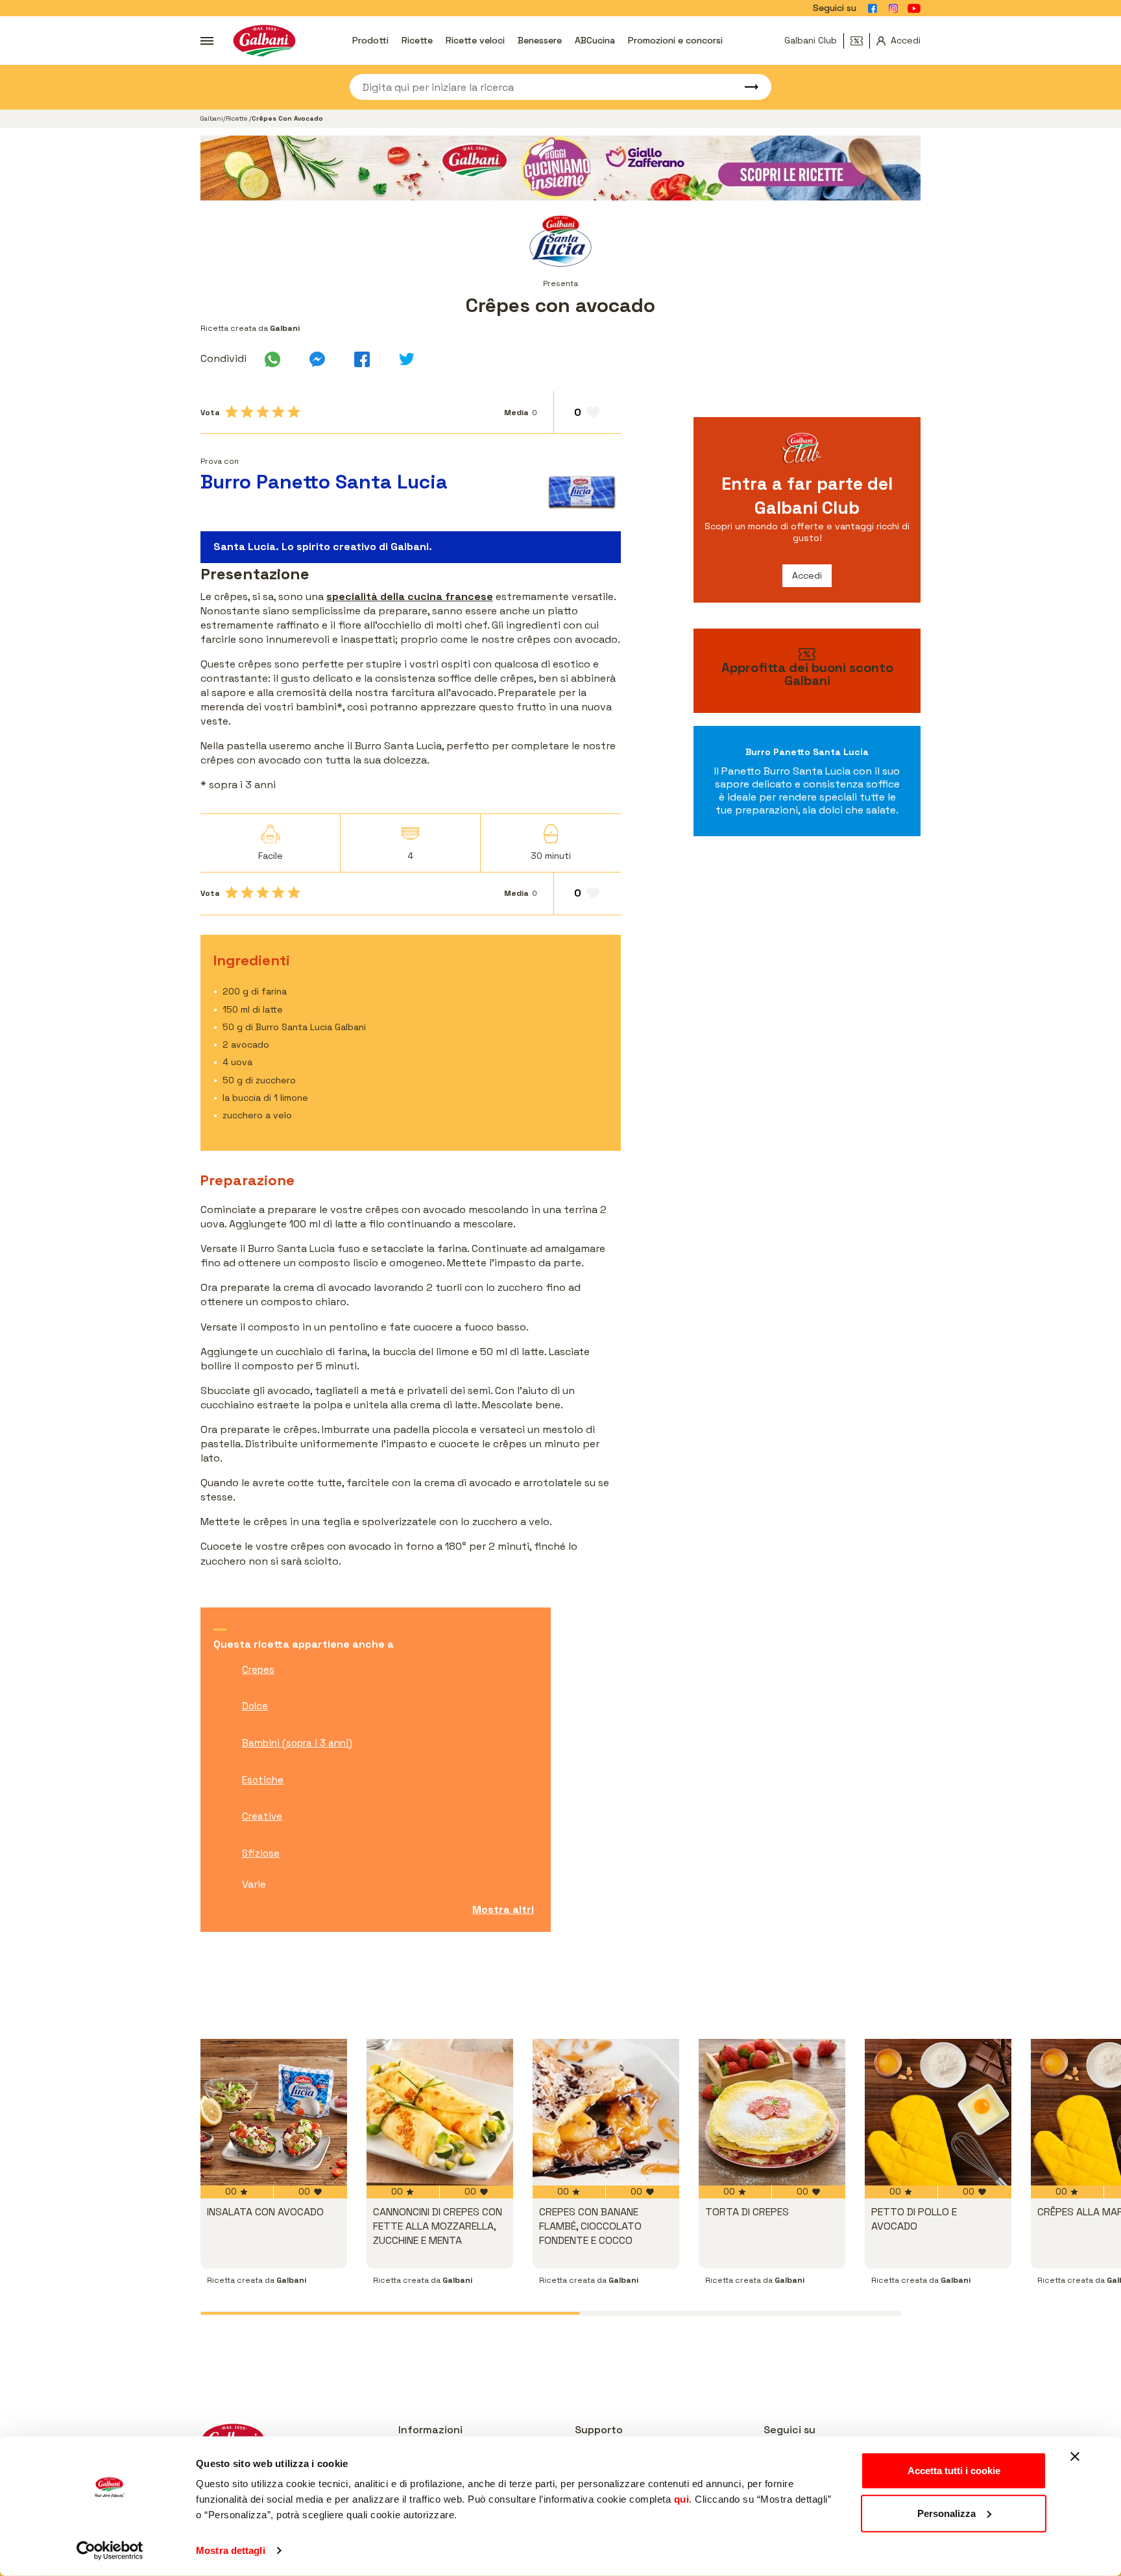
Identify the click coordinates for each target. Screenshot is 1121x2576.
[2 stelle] (247, 412)
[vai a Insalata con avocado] (274, 2112)
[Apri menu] (207, 41)
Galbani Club (811, 40)
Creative (262, 1816)
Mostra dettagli (231, 2550)
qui (682, 2499)
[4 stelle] (278, 412)
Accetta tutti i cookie (954, 2471)
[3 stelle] (263, 412)
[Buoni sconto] (860, 41)
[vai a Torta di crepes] (772, 2112)
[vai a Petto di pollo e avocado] (938, 2112)
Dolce (255, 1706)
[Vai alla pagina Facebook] (873, 8)
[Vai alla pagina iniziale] (264, 41)
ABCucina (595, 40)
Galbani (212, 118)
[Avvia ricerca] (745, 87)
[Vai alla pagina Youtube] (914, 8)
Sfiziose (261, 1853)
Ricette (417, 40)
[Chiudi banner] (1075, 2457)
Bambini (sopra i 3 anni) (297, 1743)
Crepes (258, 1669)
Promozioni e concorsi (675, 40)
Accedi (807, 575)
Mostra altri (503, 1909)
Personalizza (946, 2513)
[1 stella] (232, 412)
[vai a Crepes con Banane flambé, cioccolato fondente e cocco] (606, 2112)
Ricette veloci (475, 40)
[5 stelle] (294, 412)
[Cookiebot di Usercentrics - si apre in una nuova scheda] (110, 2551)
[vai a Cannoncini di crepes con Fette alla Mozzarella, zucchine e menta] (440, 2112)
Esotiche (263, 1780)
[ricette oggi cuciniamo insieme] (560, 168)
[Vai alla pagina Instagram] (893, 8)
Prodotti (370, 40)
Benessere (540, 40)
